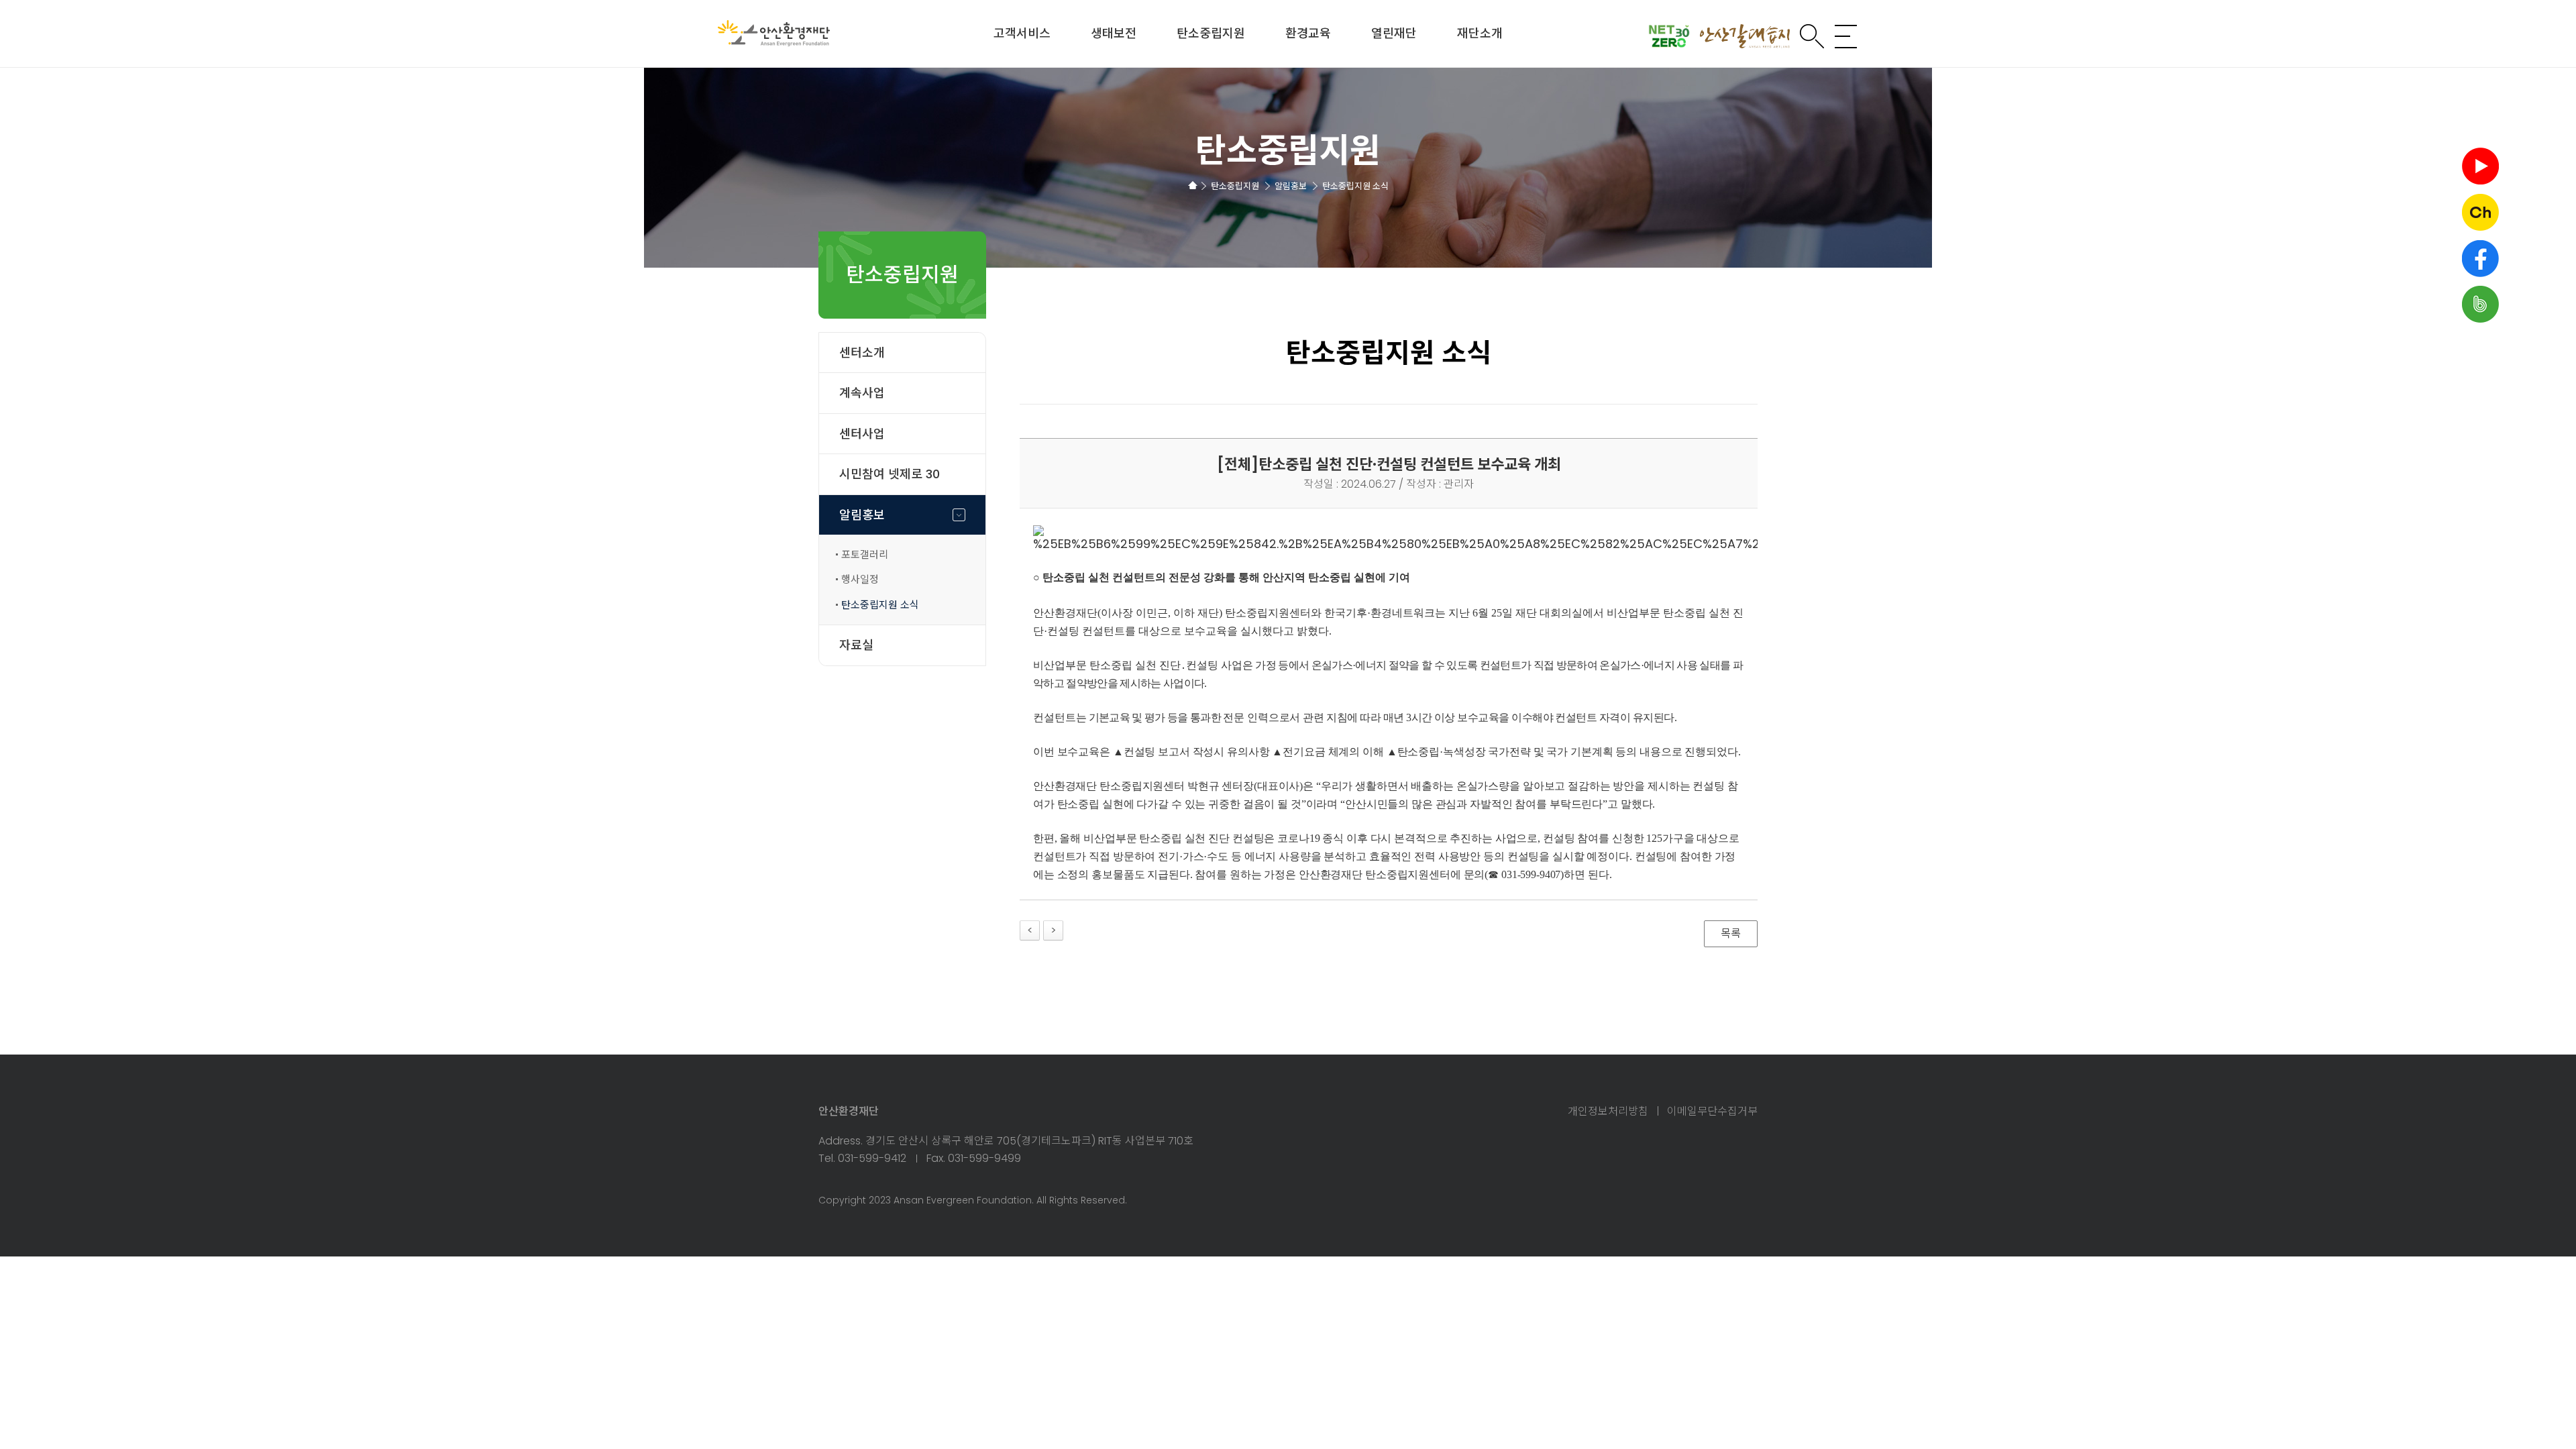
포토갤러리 (865, 554)
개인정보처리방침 (1608, 1112)
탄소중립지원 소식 (880, 605)
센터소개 (862, 353)
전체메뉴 (1846, 36)
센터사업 (862, 434)
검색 (1812, 36)
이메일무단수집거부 (1712, 1112)
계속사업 (862, 393)
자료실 (856, 645)
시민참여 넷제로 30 (890, 474)
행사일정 (860, 579)
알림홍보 (862, 515)
